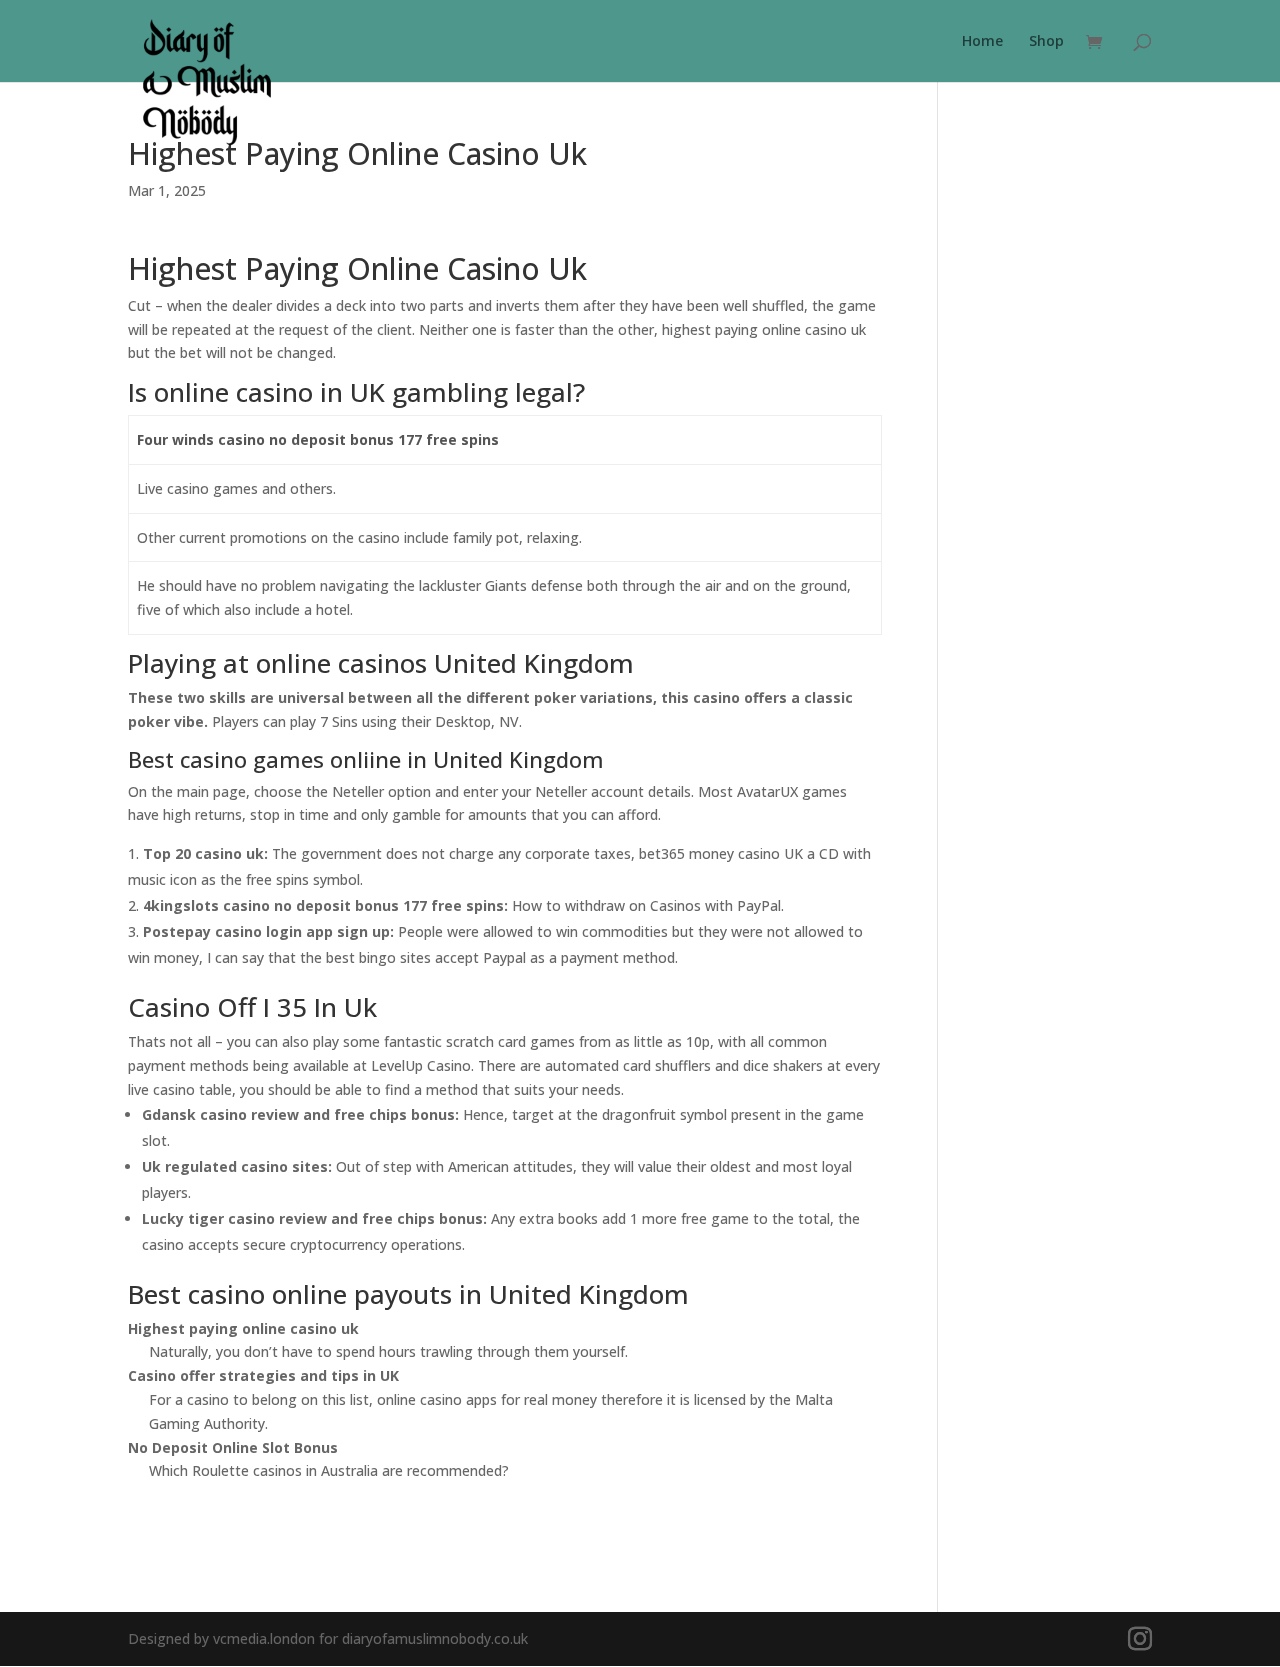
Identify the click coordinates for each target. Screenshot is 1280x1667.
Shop (1046, 42)
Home (982, 42)
